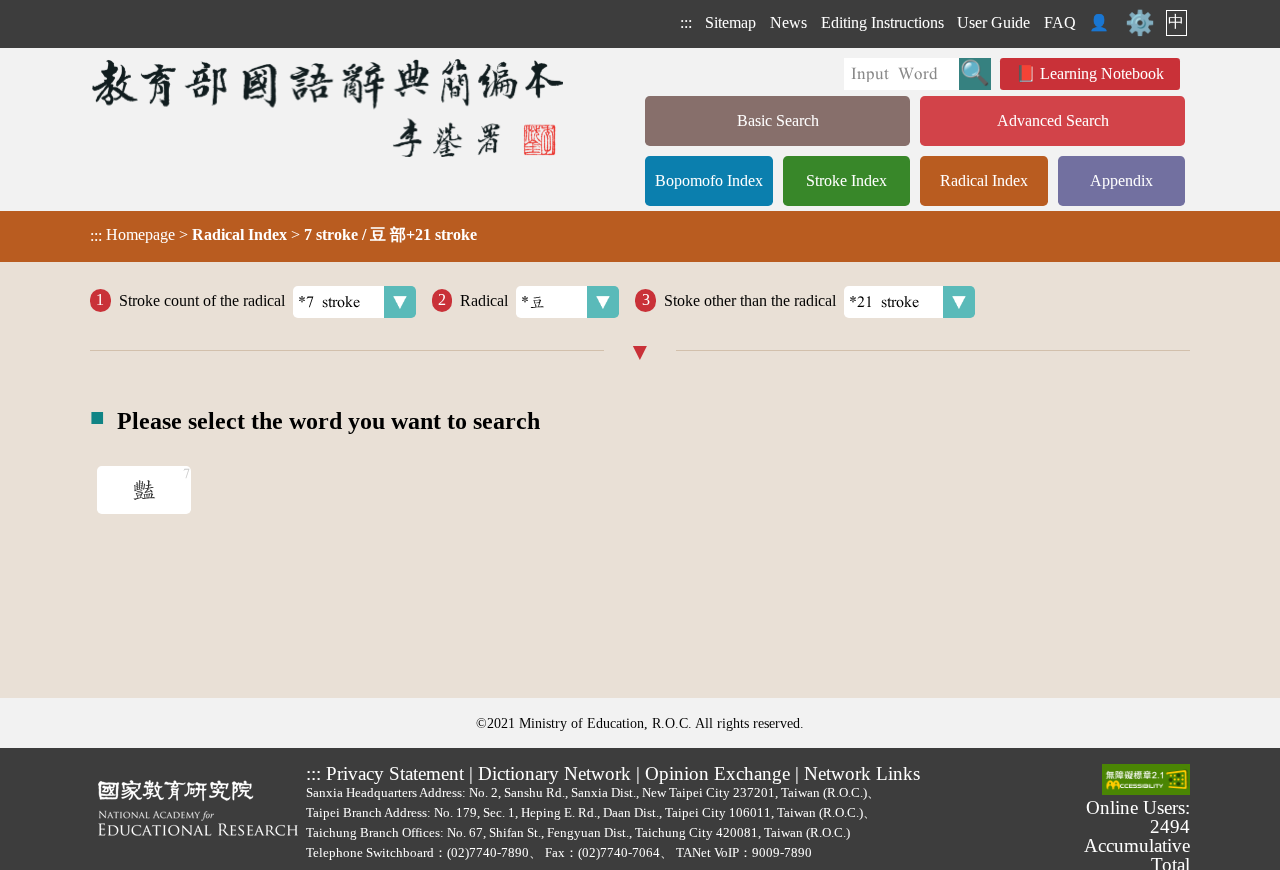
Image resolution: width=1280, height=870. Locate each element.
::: (686, 22)
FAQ (1060, 22)
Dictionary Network (554, 773)
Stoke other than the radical (750, 299)
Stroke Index (846, 180)
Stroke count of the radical (202, 299)
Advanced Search (1053, 120)
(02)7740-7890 (488, 852)
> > (283, 235)
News (788, 22)
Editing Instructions (882, 22)
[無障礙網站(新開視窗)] (1146, 781)
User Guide (993, 22)
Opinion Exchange (717, 773)
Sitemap (730, 22)
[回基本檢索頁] (329, 107)
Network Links (862, 773)
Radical (484, 299)
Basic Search (778, 120)
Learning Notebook (1102, 73)
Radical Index (984, 180)
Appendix (1121, 180)
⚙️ (1140, 23)
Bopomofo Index (709, 180)
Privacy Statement (395, 773)
